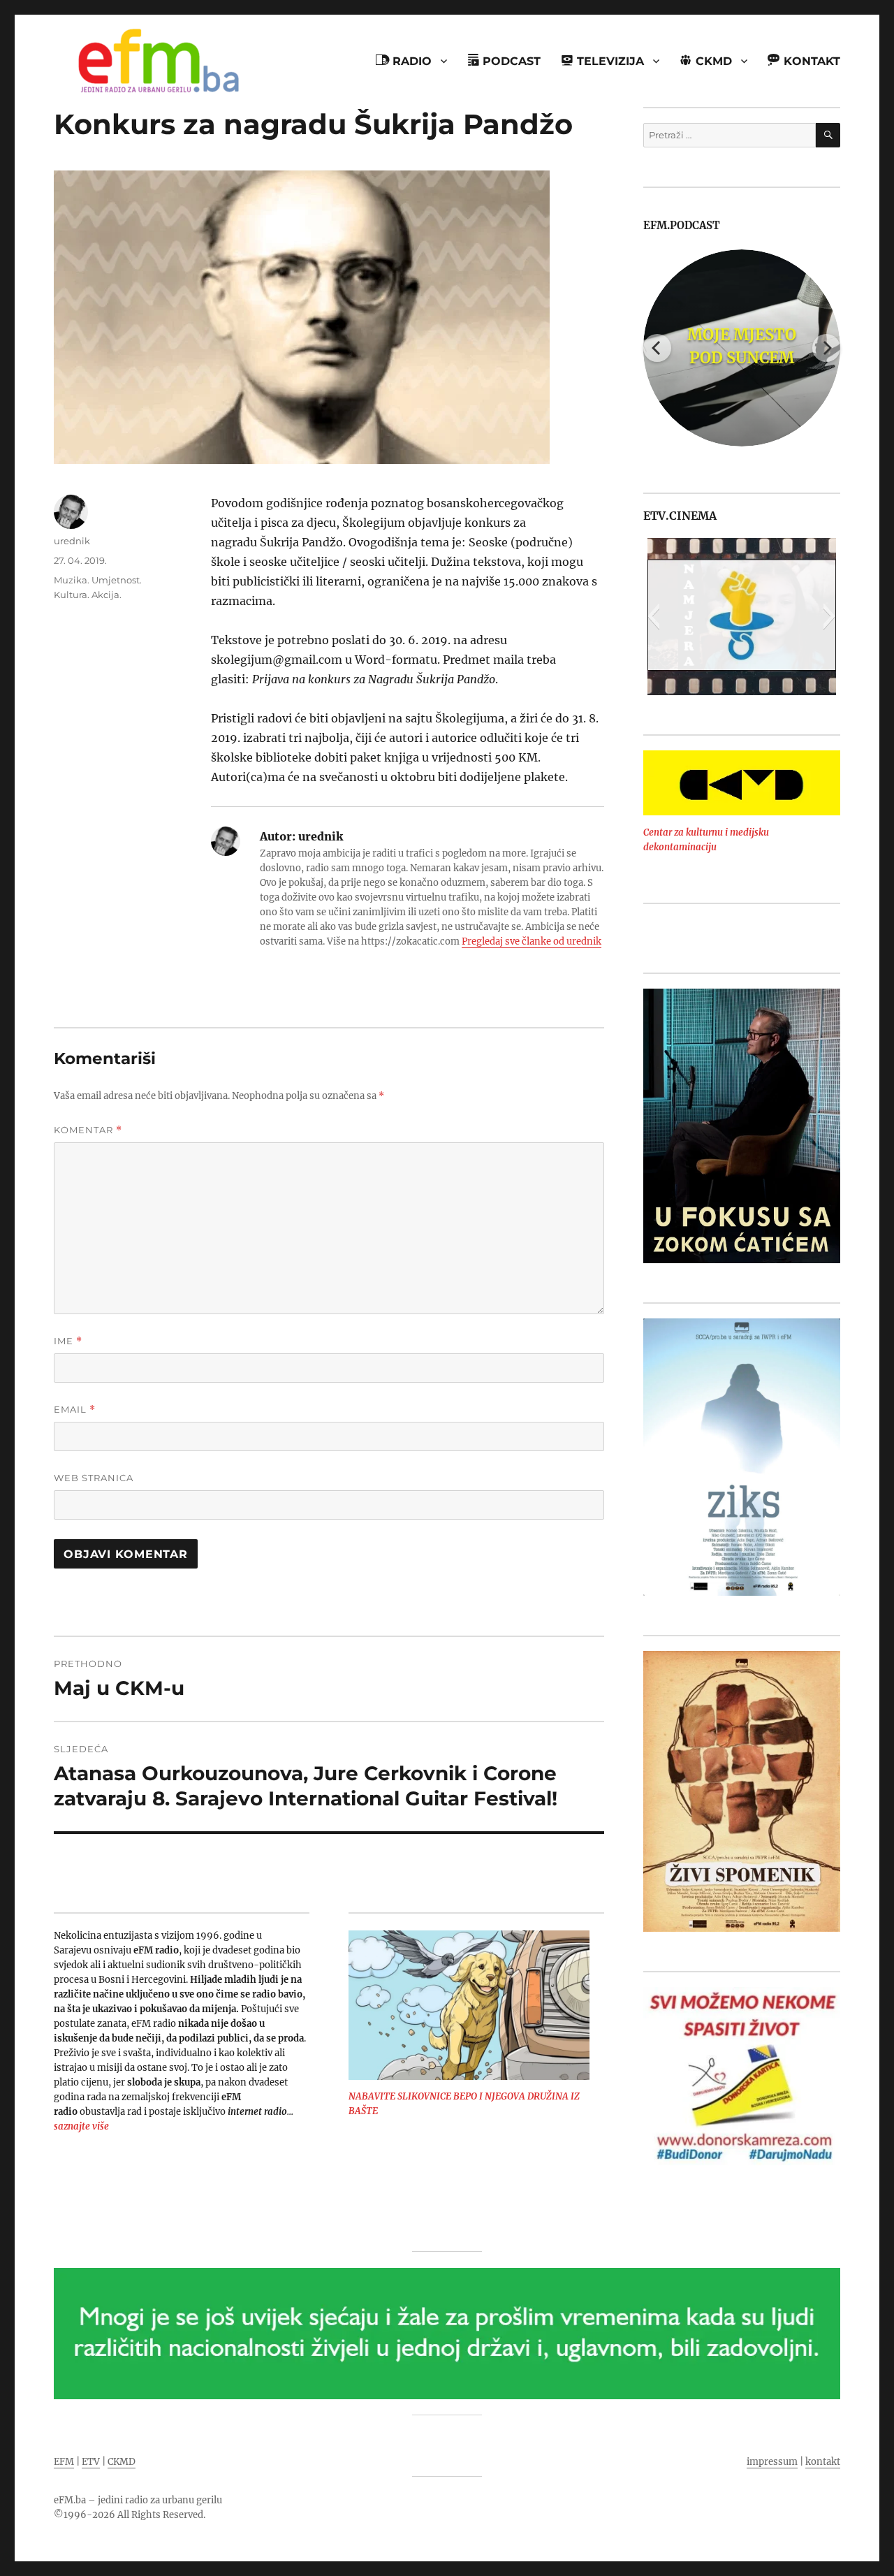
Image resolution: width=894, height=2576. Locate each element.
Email (75, 1410)
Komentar (88, 1130)
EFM (64, 2462)
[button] (653, 616)
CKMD (122, 2462)
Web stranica (94, 1478)
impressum (772, 2462)
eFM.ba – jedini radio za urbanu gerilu (138, 2500)
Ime (68, 1341)
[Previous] (657, 348)
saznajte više (81, 2126)
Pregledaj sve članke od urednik (532, 941)
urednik (72, 541)
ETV (91, 2462)
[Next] (826, 348)
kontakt (823, 2462)
